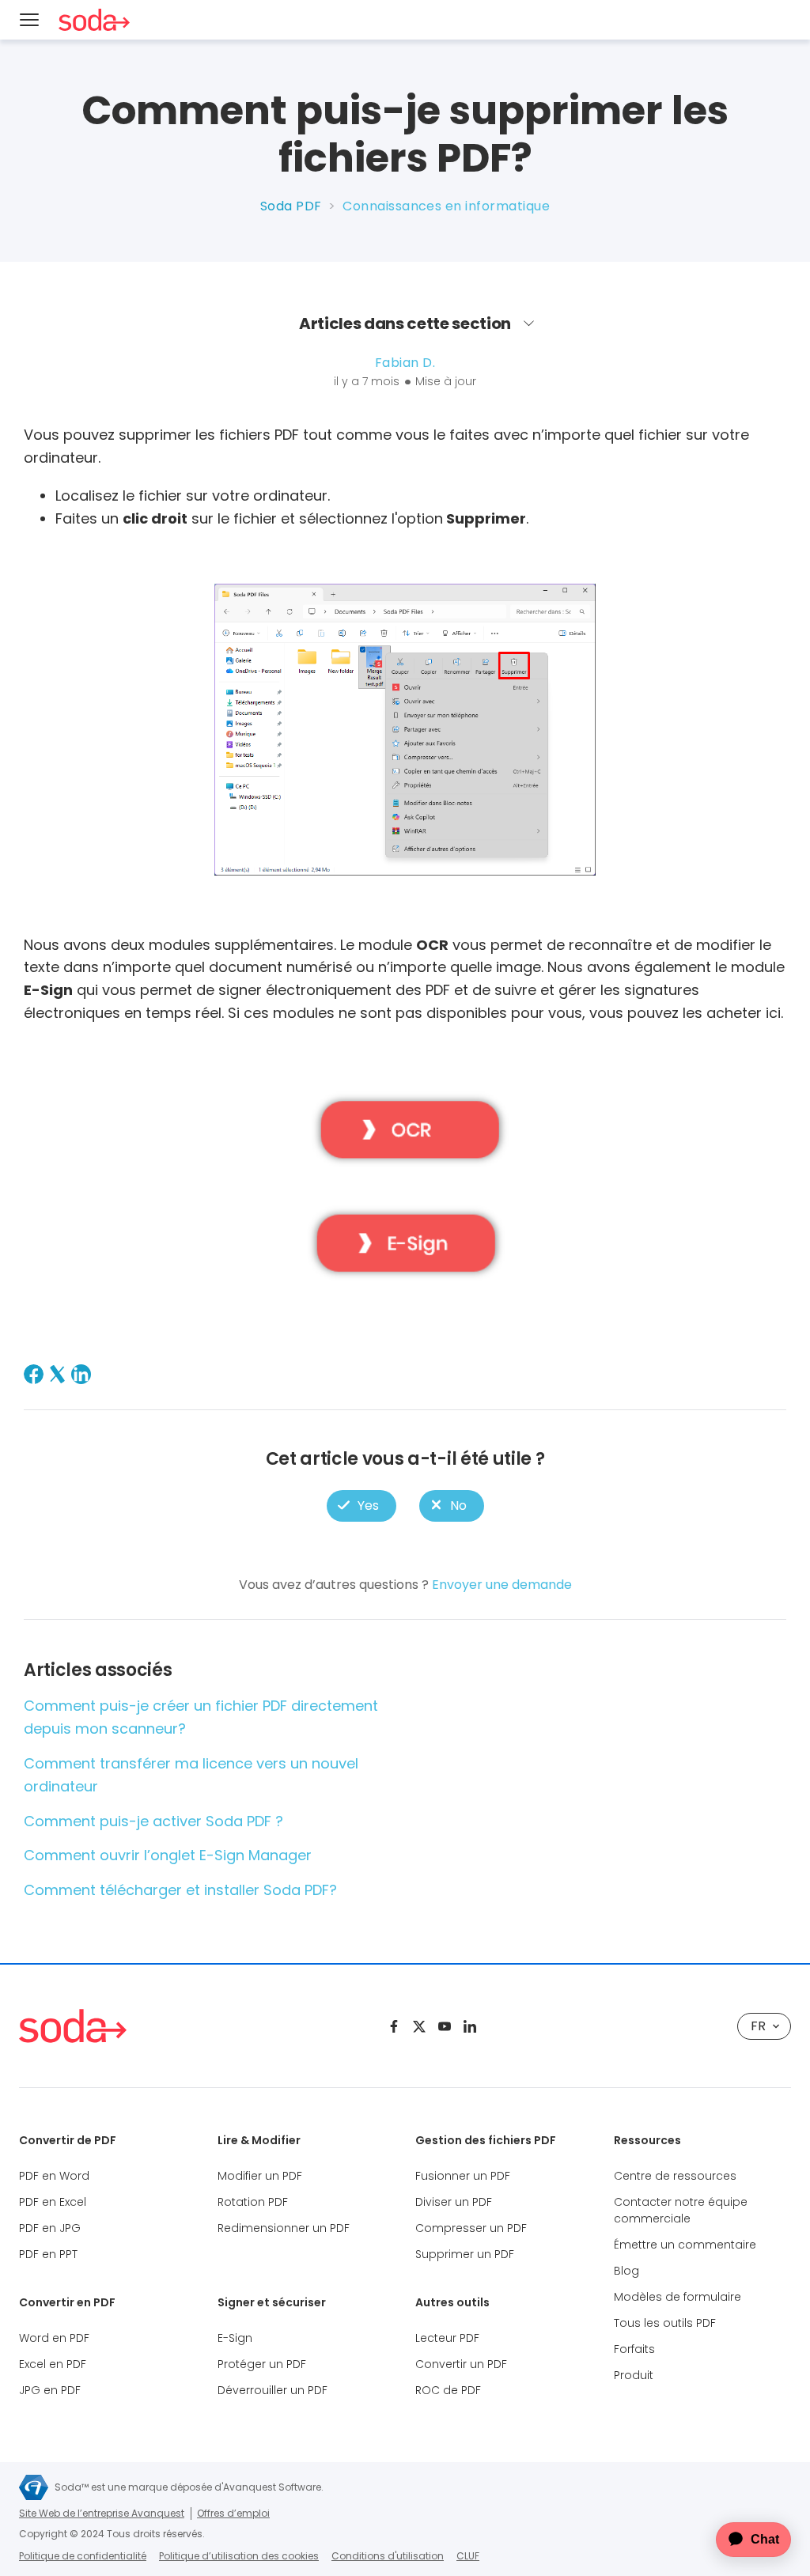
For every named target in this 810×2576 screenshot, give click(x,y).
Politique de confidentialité (83, 2556)
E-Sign (235, 2338)
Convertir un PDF (461, 2364)
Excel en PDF (53, 2364)
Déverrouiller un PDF (273, 2390)
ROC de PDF (448, 2390)
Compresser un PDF (471, 2228)
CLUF (468, 2556)
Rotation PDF (253, 2202)
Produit (634, 2375)
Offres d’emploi (233, 2513)
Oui (361, 1506)
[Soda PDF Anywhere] (73, 2026)
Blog (626, 2271)
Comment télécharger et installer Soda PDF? (180, 1890)
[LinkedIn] (81, 1374)
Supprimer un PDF (465, 2254)
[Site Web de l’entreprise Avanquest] (34, 2487)
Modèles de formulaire (678, 2297)
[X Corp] (57, 1374)
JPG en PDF (50, 2390)
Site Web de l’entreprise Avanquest (102, 2513)
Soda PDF (291, 206)
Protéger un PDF (262, 2364)
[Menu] (29, 20)
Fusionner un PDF (463, 2176)
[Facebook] (34, 1374)
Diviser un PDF (454, 2202)
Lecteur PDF (447, 2338)
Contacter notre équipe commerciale (681, 2210)
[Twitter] (419, 2026)
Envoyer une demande (502, 1585)
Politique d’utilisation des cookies (239, 2556)
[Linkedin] (470, 2026)
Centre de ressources (675, 2176)
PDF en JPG (50, 2228)
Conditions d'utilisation (388, 2556)
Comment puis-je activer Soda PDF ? (153, 1821)
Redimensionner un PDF (284, 2228)
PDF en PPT (48, 2254)
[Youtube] (445, 2026)
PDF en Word (54, 2176)
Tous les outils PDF (665, 2323)
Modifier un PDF (260, 2176)
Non (451, 1506)
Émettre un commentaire (685, 2245)
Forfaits (634, 2349)
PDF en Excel (53, 2202)
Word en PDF (54, 2338)
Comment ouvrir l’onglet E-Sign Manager (168, 1855)
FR (758, 2026)
